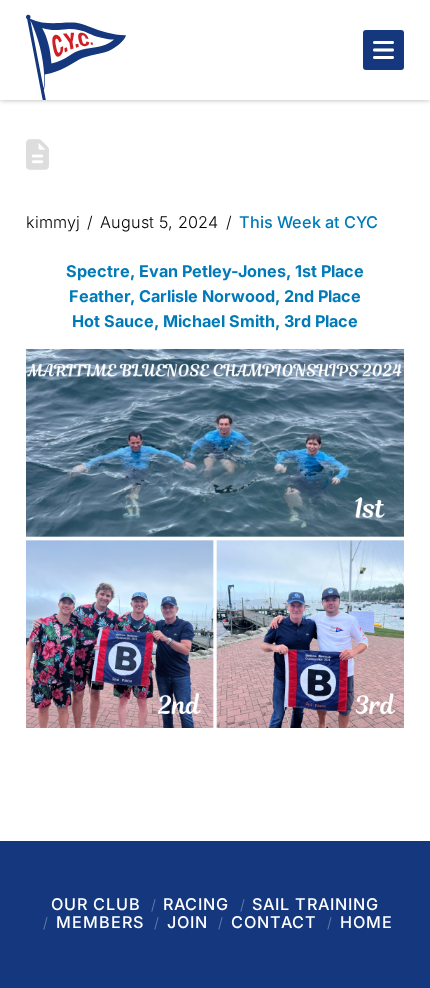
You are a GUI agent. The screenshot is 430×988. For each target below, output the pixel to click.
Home (366, 922)
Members (100, 922)
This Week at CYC (308, 222)
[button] (383, 50)
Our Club (96, 904)
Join (187, 922)
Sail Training (315, 904)
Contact (274, 922)
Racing (196, 904)
